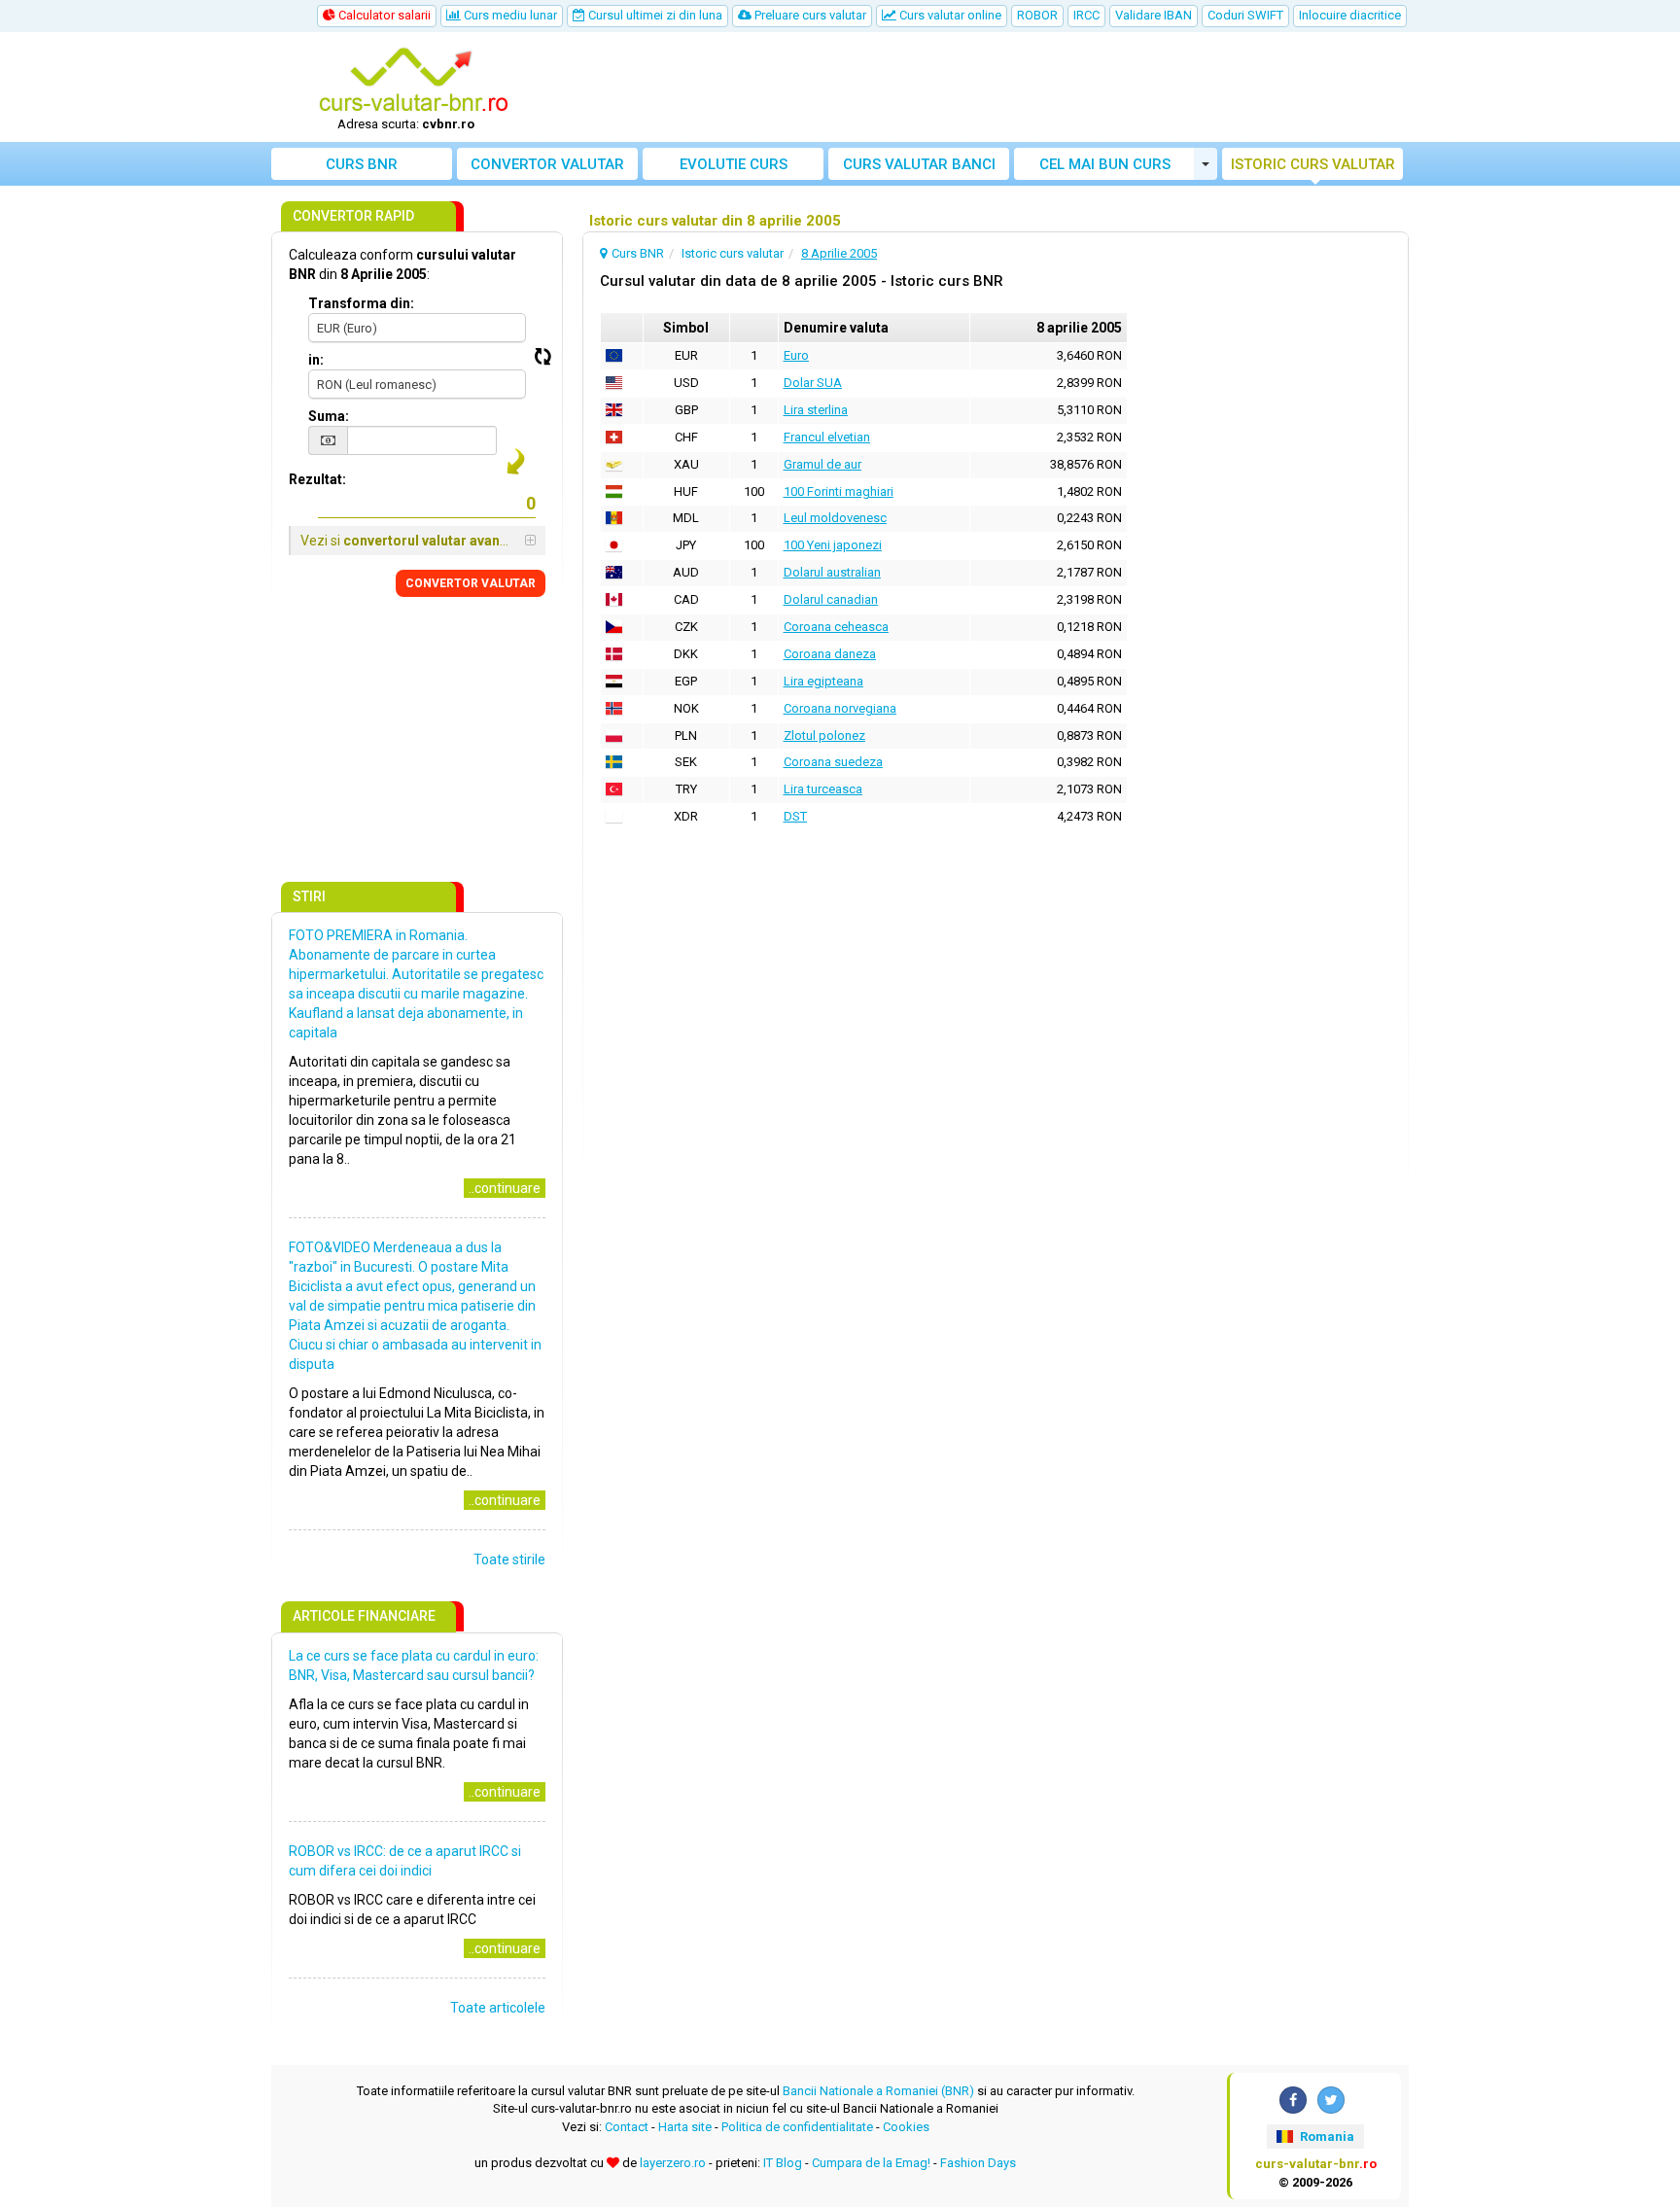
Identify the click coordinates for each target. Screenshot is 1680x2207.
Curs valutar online (949, 15)
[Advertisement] (983, 88)
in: (316, 360)
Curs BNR (362, 164)
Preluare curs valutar (809, 15)
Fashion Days (978, 2163)
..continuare (505, 1188)
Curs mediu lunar (509, 15)
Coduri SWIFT (1245, 15)
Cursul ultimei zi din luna (654, 15)
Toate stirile (509, 1559)
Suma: (329, 416)
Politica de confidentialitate (797, 2127)
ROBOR (1037, 15)
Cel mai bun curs (1105, 164)
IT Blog (783, 2163)
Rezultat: (317, 479)
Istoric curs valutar (1313, 164)
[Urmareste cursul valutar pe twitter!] (1331, 2100)
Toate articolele (498, 2008)
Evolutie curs (734, 164)
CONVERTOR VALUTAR (471, 583)
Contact (627, 2127)
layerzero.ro (673, 2163)
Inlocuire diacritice (1350, 15)
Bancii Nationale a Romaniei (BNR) (878, 2091)
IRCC (1086, 15)
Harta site (685, 2127)
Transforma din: (361, 303)
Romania (1326, 2137)
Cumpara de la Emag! (871, 2163)
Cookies (906, 2127)
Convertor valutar (547, 164)
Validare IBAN (1154, 15)
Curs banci (919, 164)
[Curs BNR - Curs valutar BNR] (413, 81)
